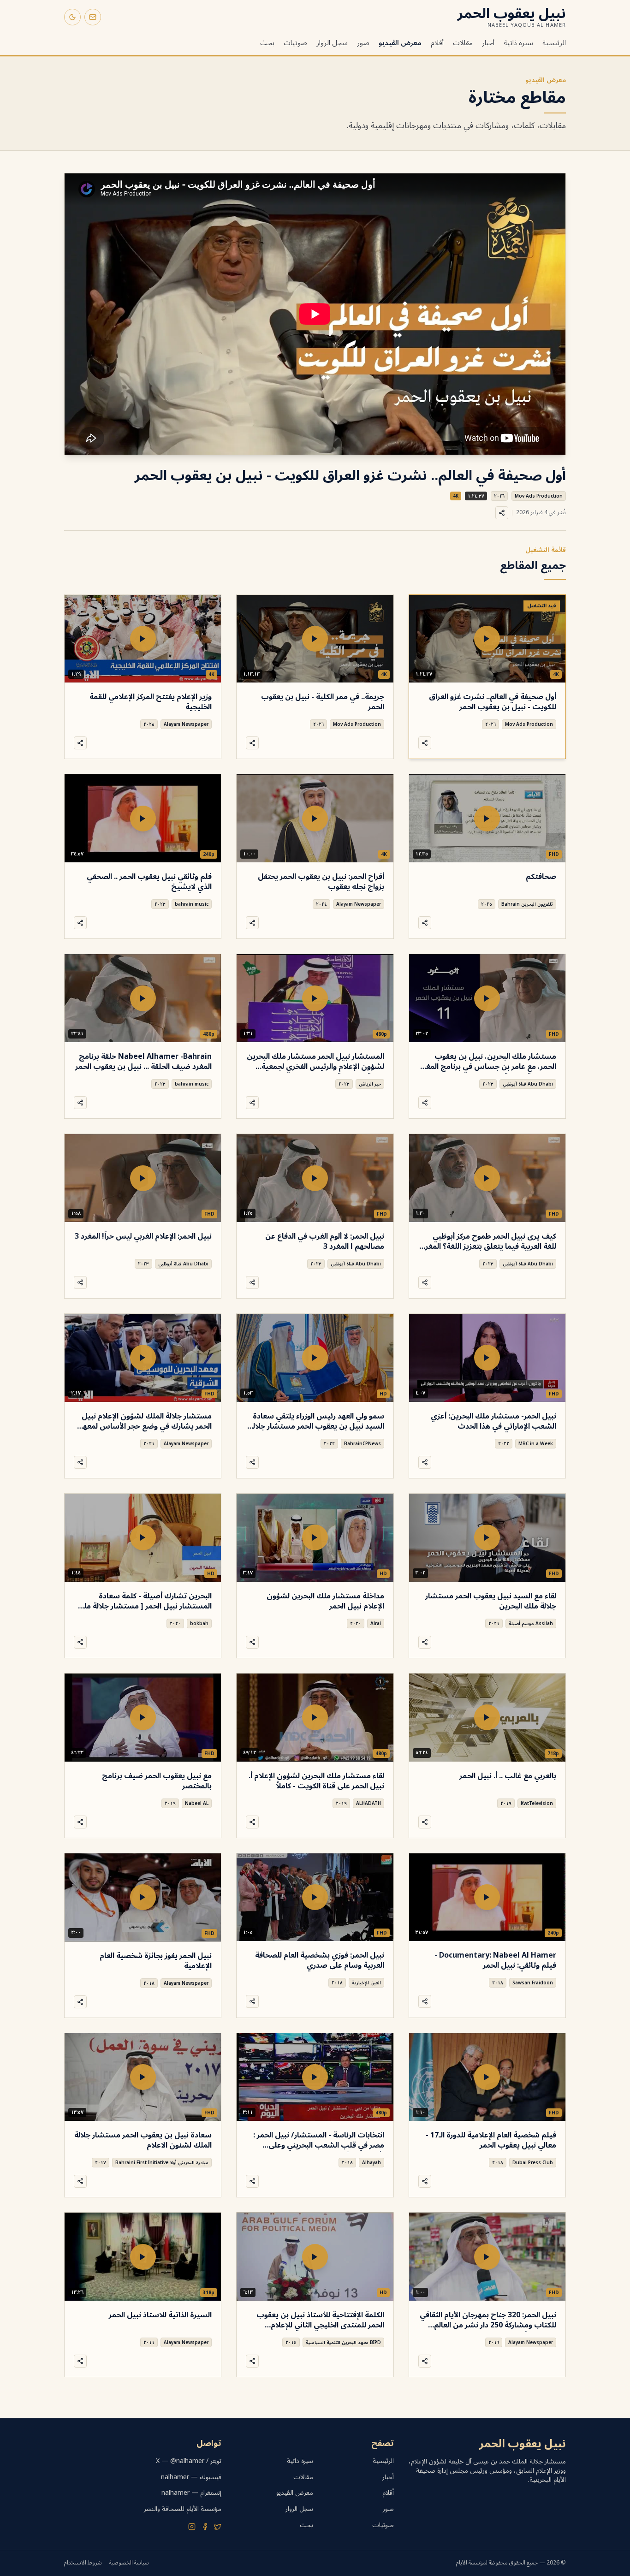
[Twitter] (218, 2527)
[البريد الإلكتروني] (93, 17)
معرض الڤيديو (400, 43)
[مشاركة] (502, 513)
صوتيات (295, 43)
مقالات (463, 43)
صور (363, 43)
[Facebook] (205, 2527)
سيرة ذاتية (518, 43)
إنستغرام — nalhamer (191, 2493)
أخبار (488, 43)
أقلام (437, 43)
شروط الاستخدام (83, 2563)
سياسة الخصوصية (129, 2563)
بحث (267, 43)
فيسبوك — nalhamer (191, 2477)
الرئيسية (554, 43)
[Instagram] (192, 2527)
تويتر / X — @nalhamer (189, 2461)
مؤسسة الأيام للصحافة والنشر (183, 2509)
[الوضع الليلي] (72, 17)
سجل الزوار (332, 43)
